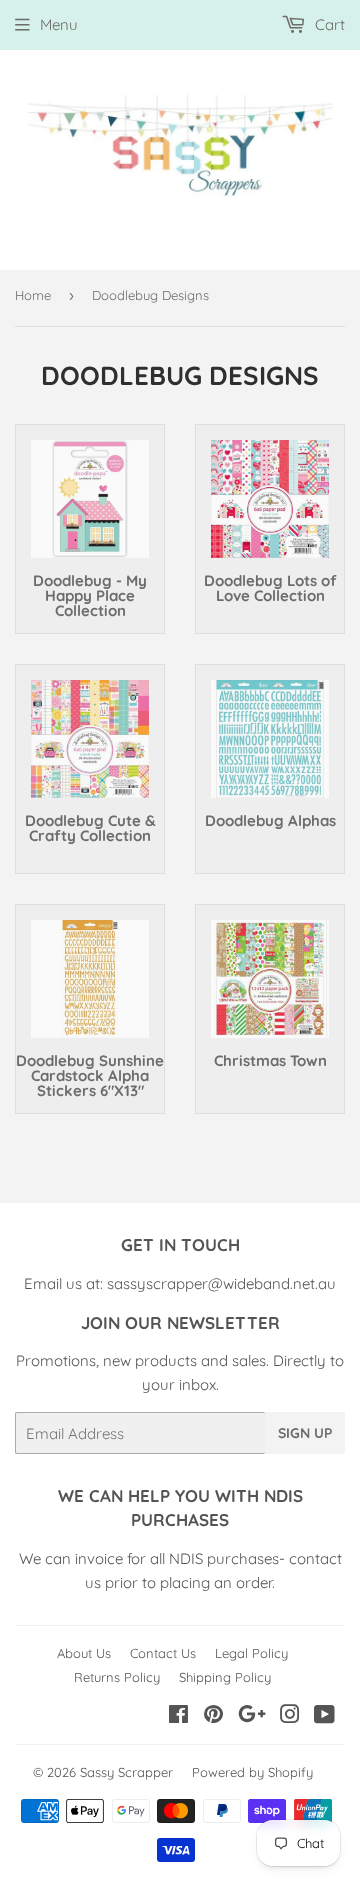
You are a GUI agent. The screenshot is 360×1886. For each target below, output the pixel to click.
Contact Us (163, 1653)
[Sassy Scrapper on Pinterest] (213, 1716)
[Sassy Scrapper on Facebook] (178, 1716)
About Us (84, 1653)
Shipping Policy (225, 1677)
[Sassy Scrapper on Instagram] (290, 1716)
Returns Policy (117, 1677)
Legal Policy (251, 1653)
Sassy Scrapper (126, 1772)
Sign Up (305, 1433)
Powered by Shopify (252, 1772)
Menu (59, 24)
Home (33, 295)
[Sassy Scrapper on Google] (252, 1716)
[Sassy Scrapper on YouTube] (324, 1716)
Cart (328, 24)
